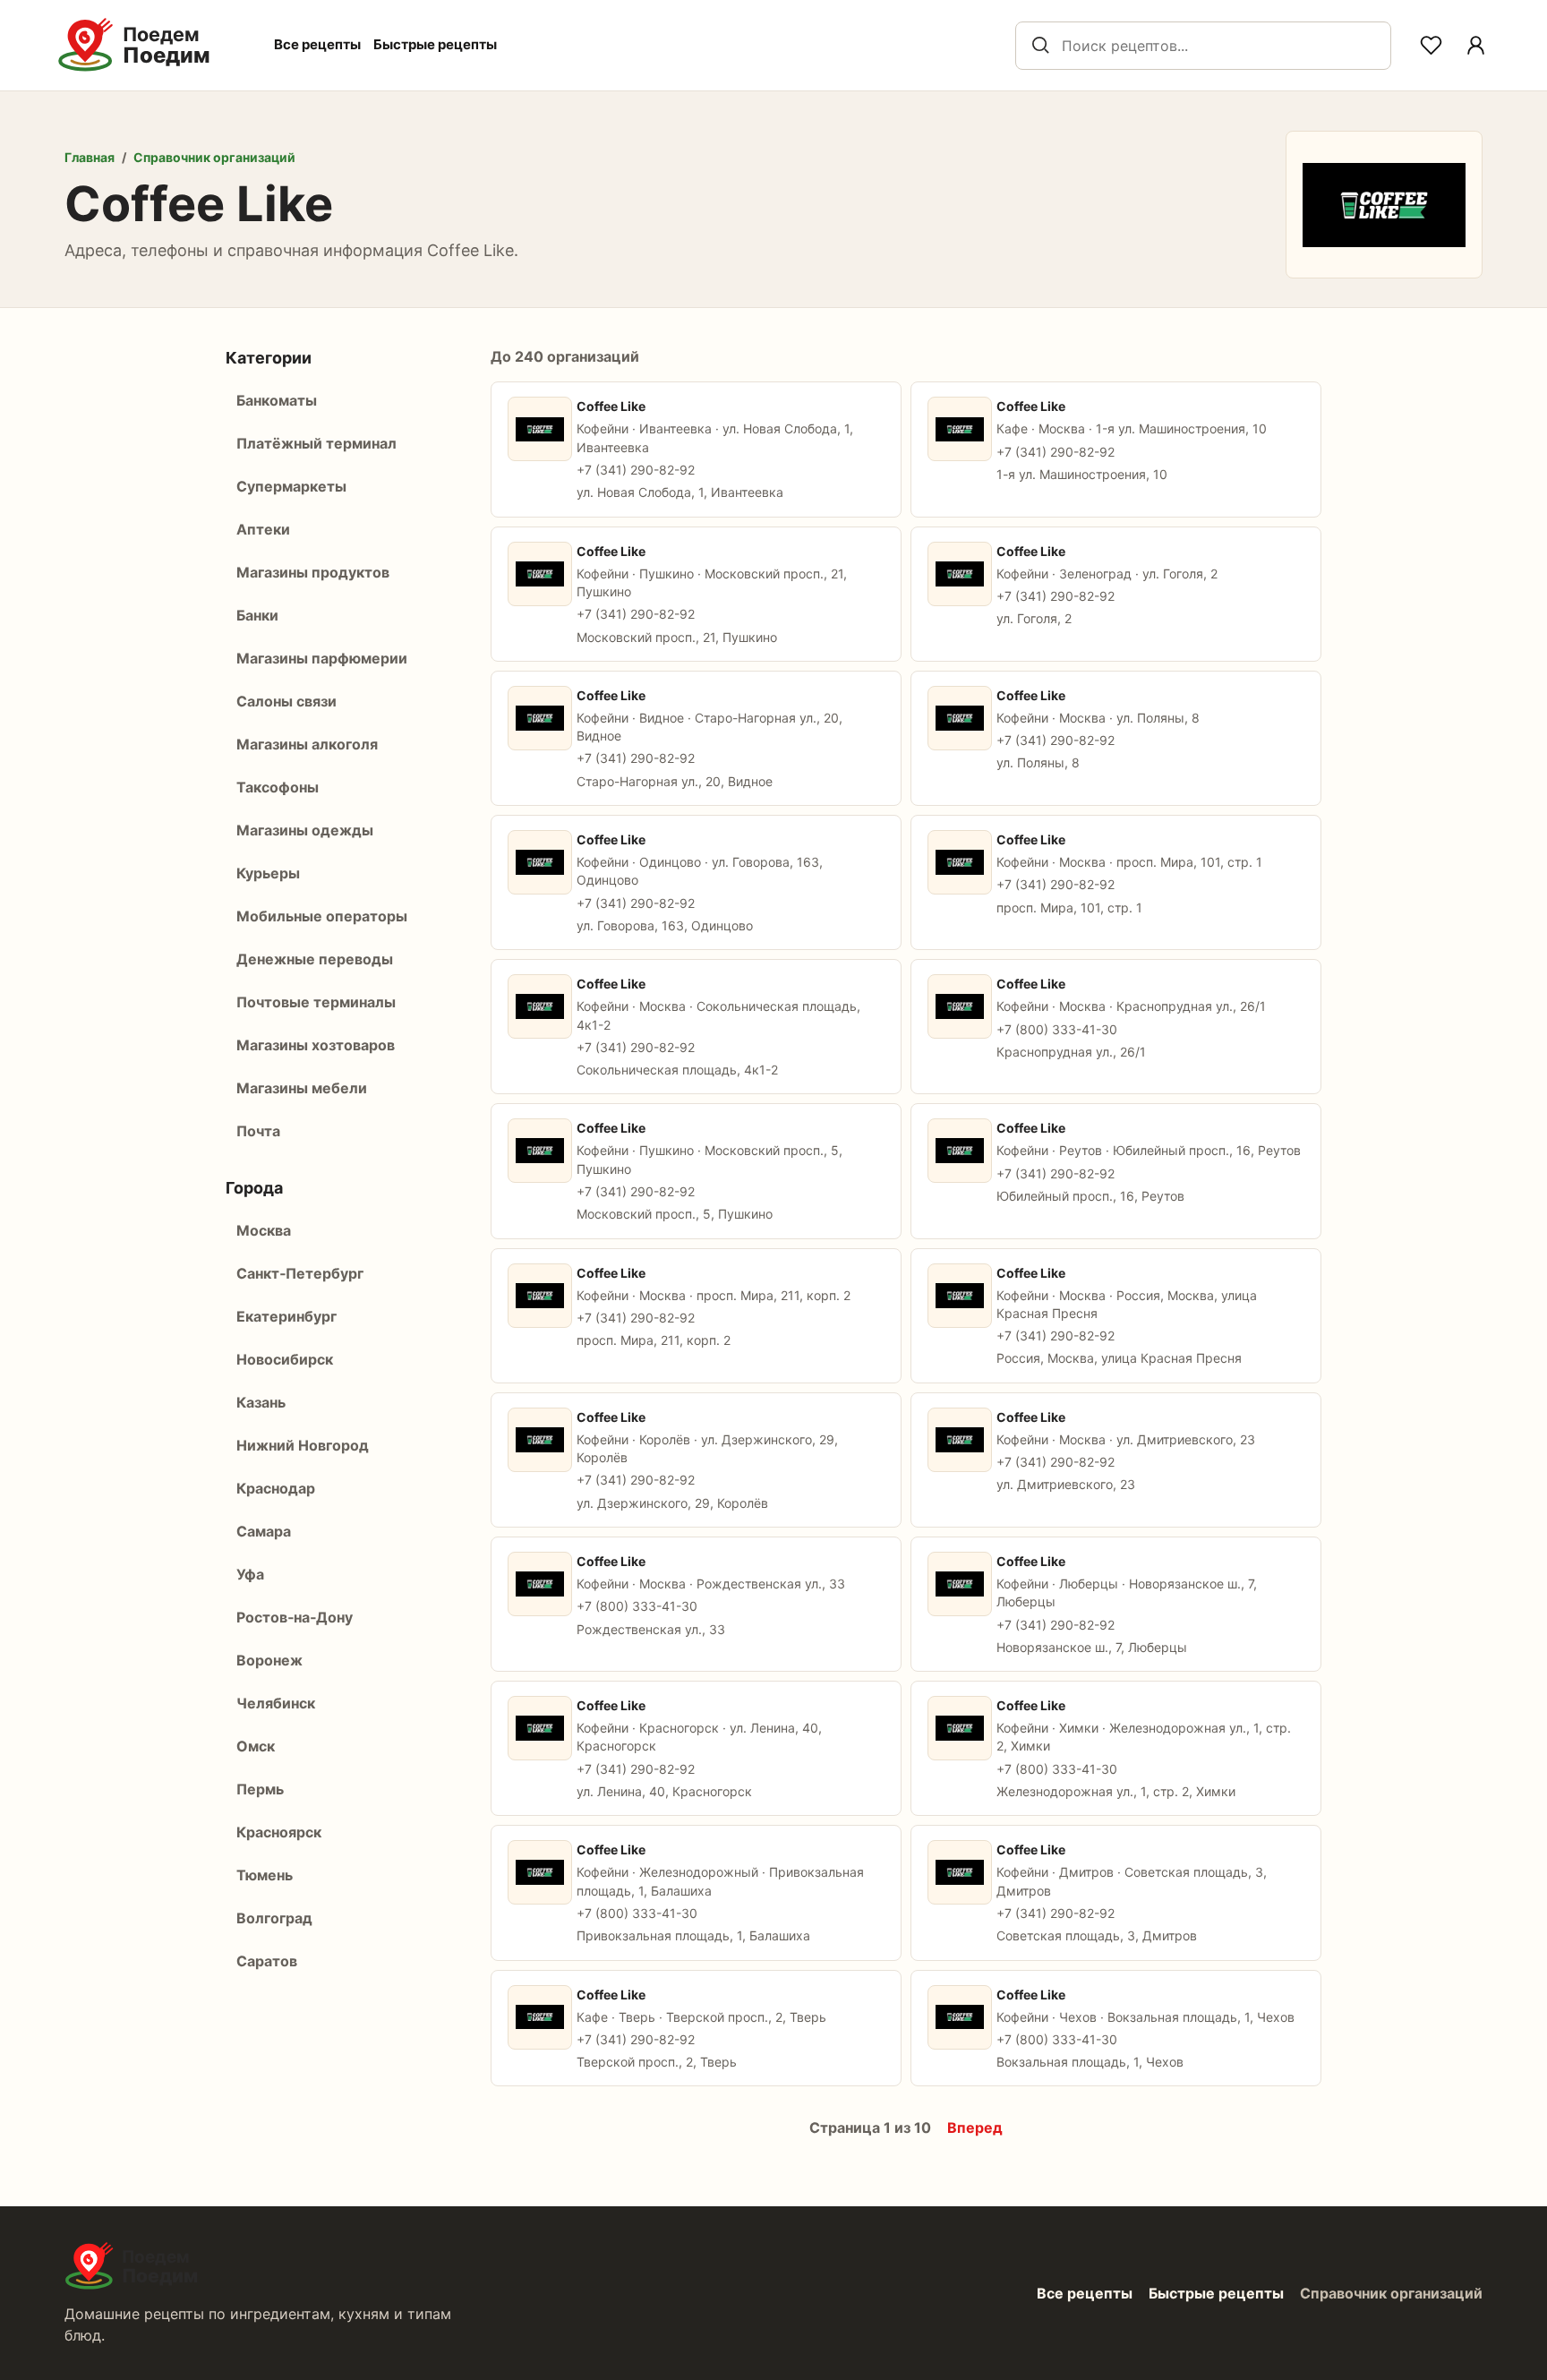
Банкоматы (277, 400)
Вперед (975, 2127)
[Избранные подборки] (1431, 46)
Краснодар (276, 1488)
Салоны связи (286, 701)
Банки (257, 615)
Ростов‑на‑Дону (295, 1617)
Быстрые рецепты (435, 44)
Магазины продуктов (313, 572)
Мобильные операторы (322, 916)
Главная (90, 157)
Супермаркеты (291, 486)
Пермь (260, 1789)
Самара (264, 1531)
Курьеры (268, 873)
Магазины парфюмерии (322, 658)
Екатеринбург (286, 1316)
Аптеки (263, 529)
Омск (256, 1746)
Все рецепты (317, 44)
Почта (258, 1131)
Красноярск (279, 1832)
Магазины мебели (302, 1088)
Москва (264, 1230)
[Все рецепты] (1475, 46)
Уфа (250, 1574)
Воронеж (269, 1660)
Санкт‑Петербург (300, 1273)
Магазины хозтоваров (316, 1045)
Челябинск (276, 1703)
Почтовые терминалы (316, 1002)
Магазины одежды (305, 830)
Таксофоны (278, 787)
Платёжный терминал (316, 443)
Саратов (267, 1961)
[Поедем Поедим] (153, 45)
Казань (261, 1402)
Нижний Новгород (303, 1445)
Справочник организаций (214, 157)
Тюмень (265, 1875)
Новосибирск (285, 1359)
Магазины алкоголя (307, 744)
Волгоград (274, 1918)
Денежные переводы (315, 959)
